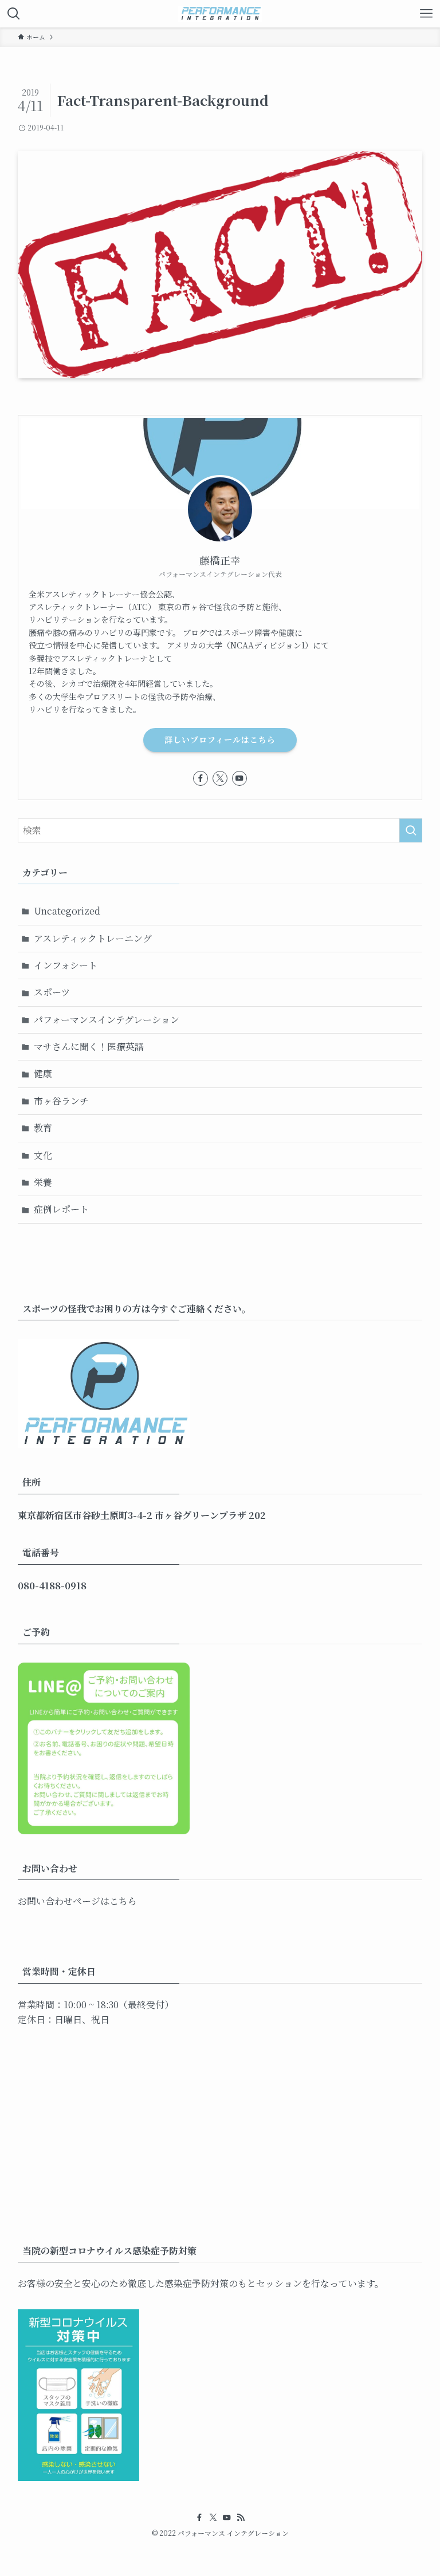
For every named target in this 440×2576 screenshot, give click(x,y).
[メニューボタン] (426, 14)
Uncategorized (67, 911)
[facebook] (201, 778)
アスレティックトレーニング (93, 938)
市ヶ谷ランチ (61, 1101)
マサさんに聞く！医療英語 (89, 1046)
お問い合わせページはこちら (77, 1901)
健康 (43, 1073)
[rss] (241, 2518)
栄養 (43, 1182)
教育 (43, 1128)
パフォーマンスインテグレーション (107, 1020)
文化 (43, 1155)
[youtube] (239, 778)
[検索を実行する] (411, 830)
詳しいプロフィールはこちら (220, 739)
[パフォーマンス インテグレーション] (220, 14)
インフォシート (66, 965)
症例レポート (61, 1209)
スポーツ (52, 992)
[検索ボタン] (14, 14)
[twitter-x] (220, 778)
